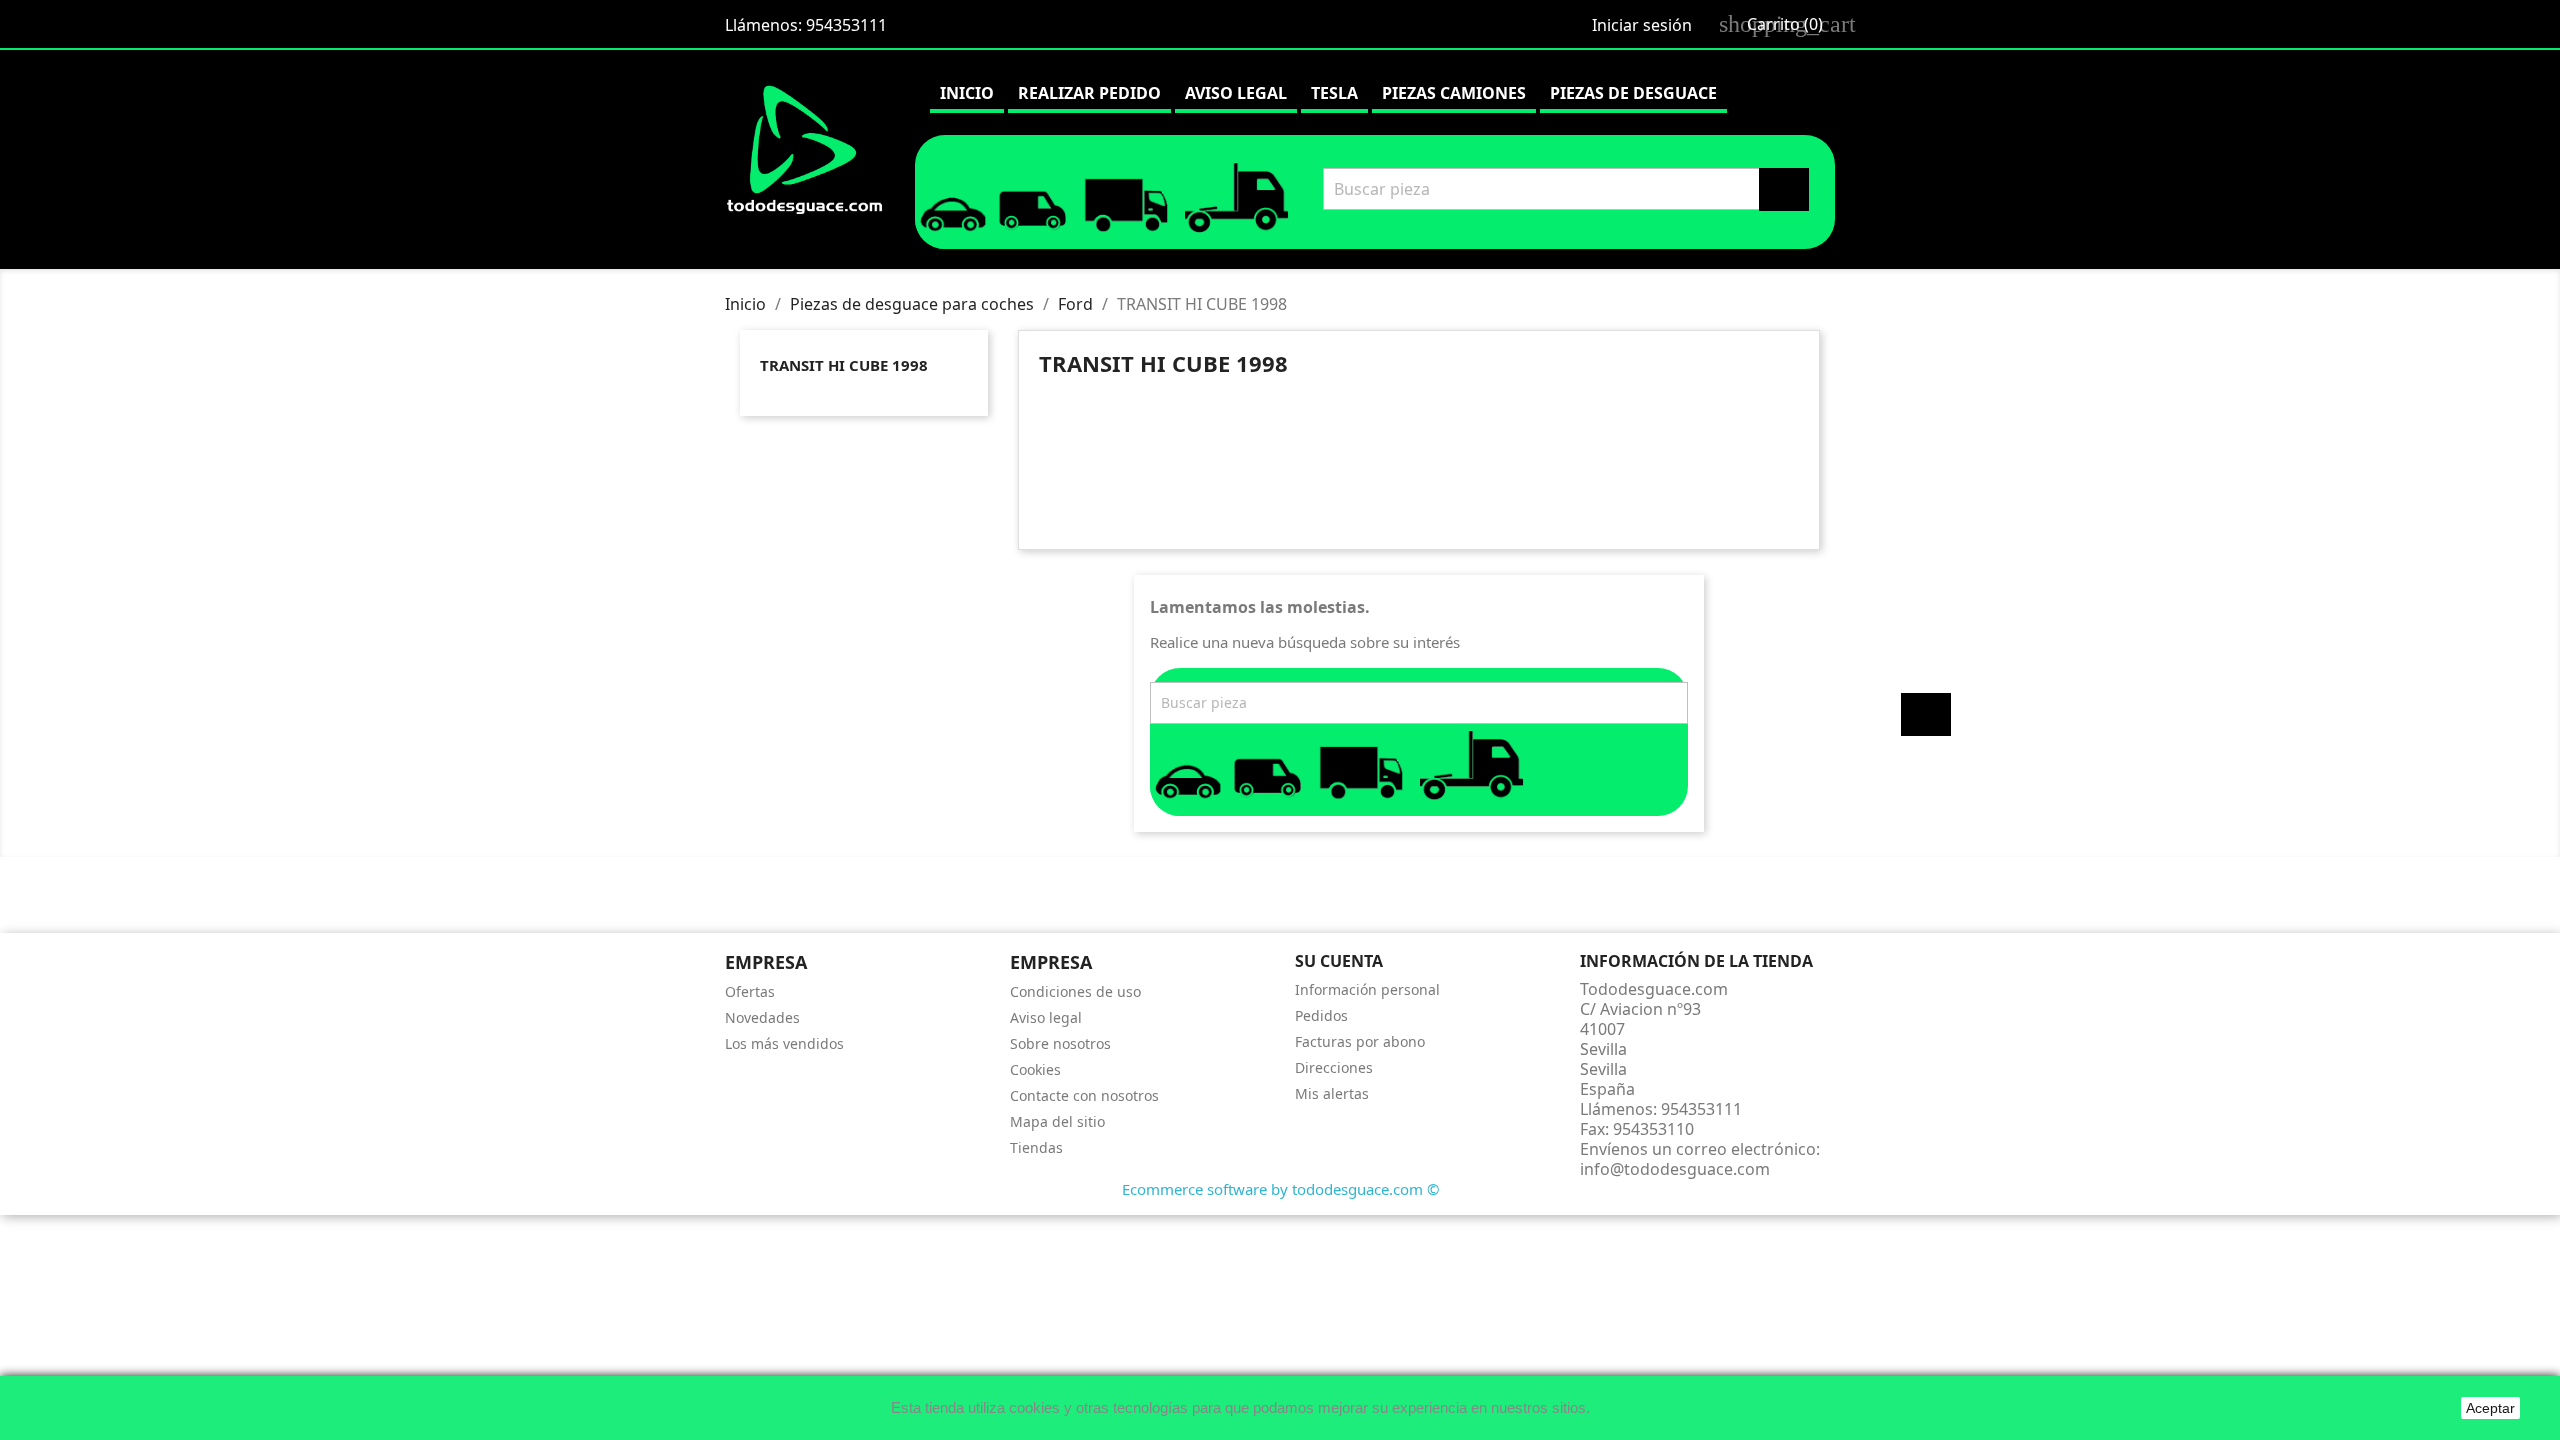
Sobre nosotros (1060, 1043)
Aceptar (2490, 1408)
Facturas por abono (1360, 1041)
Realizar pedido (1089, 93)
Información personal (1367, 989)
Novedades (762, 1017)
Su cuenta (1339, 961)
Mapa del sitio (1057, 1121)
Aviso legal (1236, 93)
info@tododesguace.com (1675, 1169)
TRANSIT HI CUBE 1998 (844, 365)
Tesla (1334, 93)
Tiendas (1036, 1147)
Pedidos (1321, 1015)
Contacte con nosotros (1084, 1095)
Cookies (1035, 1069)
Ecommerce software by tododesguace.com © (1280, 1189)
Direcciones (1334, 1067)
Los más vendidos (784, 1043)
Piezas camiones (1454, 93)
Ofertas (750, 991)
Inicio (967, 93)
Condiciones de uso (1075, 991)
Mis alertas (1332, 1093)
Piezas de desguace (1633, 93)
